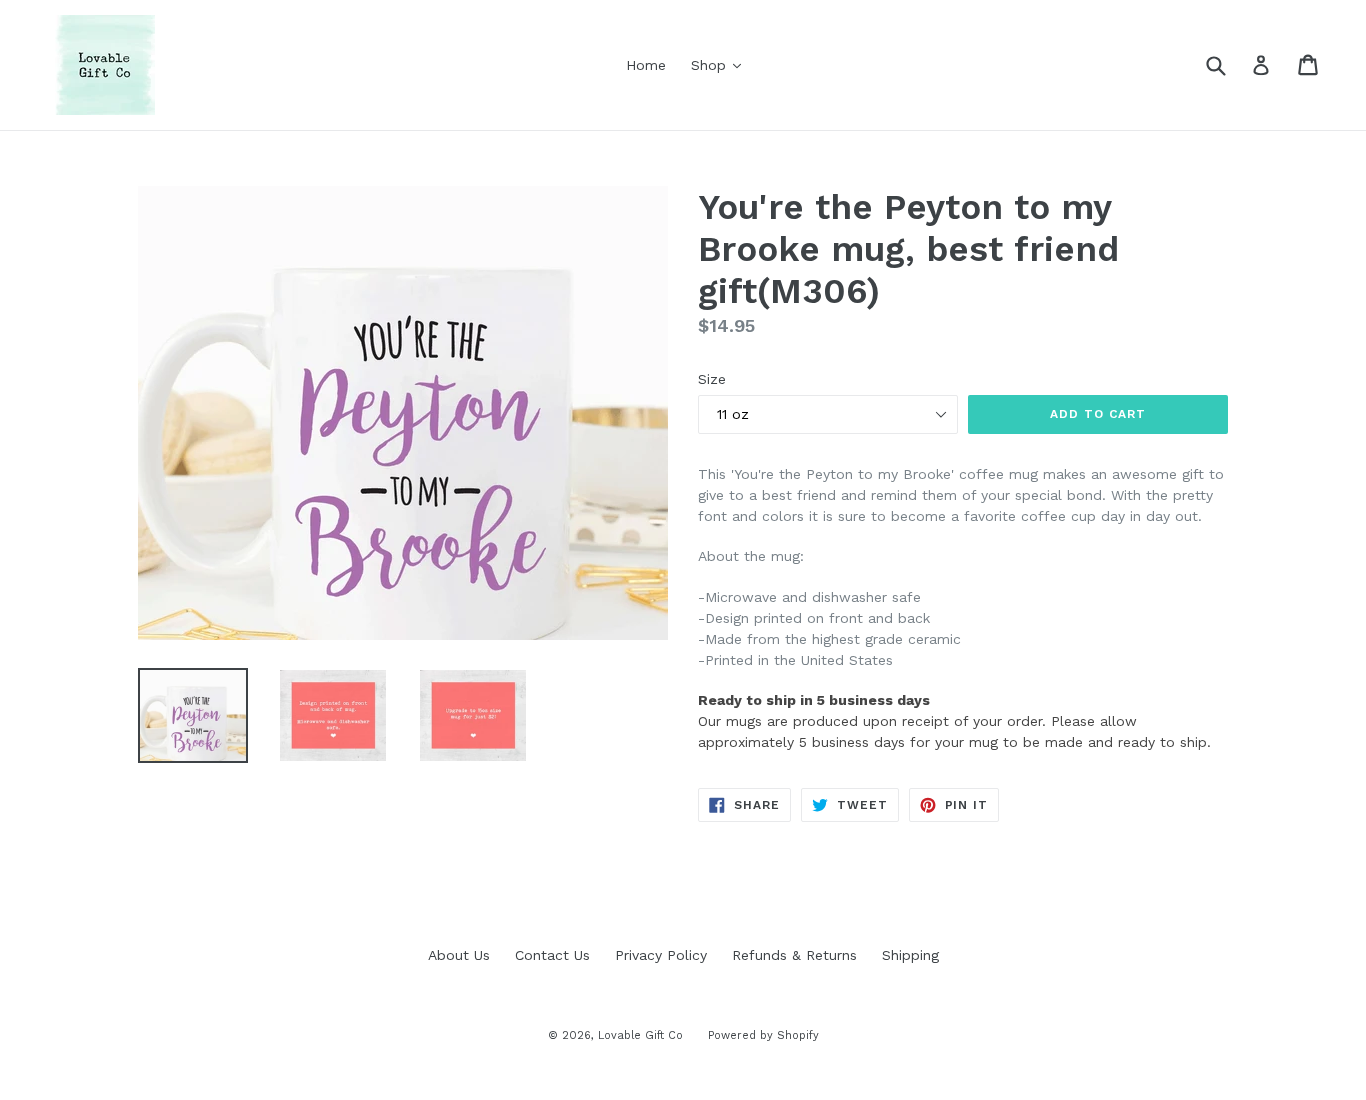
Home (646, 65)
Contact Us (552, 955)
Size (712, 379)
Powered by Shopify (763, 1035)
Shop (721, 64)
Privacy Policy (661, 955)
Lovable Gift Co (640, 1035)
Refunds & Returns (794, 955)
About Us (459, 955)
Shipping (910, 955)
